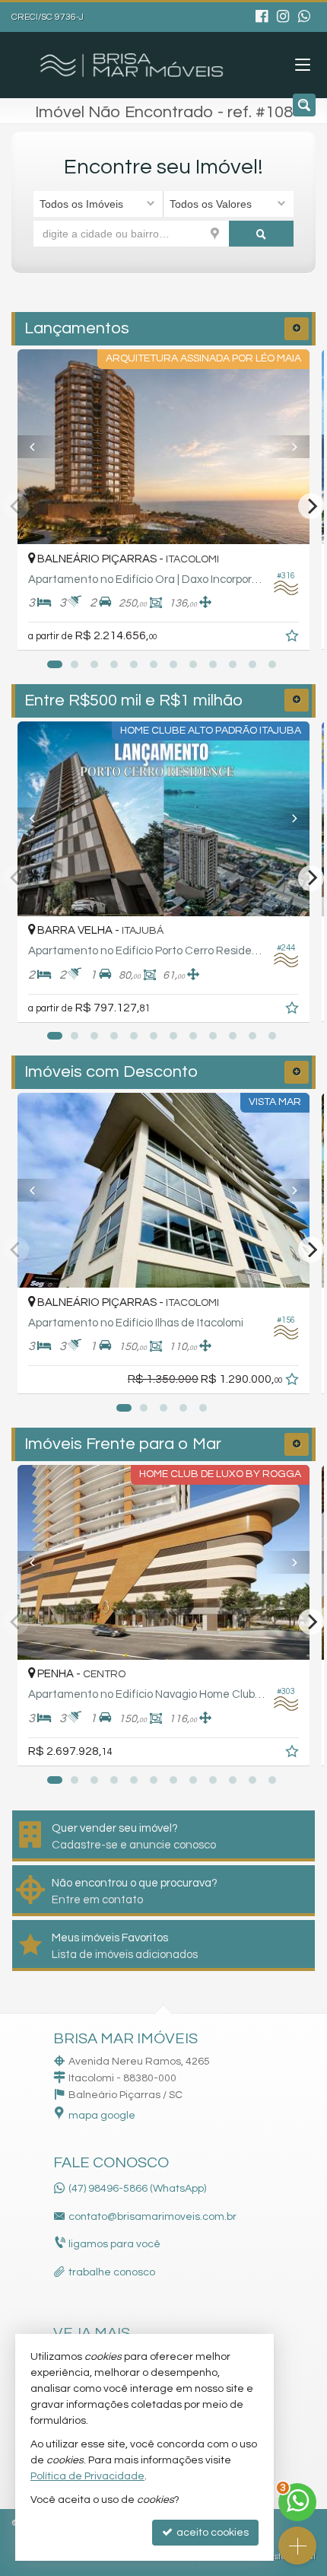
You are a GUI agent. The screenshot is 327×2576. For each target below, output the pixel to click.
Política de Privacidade (87, 2476)
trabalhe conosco (112, 2272)
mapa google (102, 2116)
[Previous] (40, 447)
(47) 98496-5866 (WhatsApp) (137, 2189)
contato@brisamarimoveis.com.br (152, 2217)
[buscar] (262, 234)
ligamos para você (114, 2244)
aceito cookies (211, 2533)
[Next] (287, 447)
